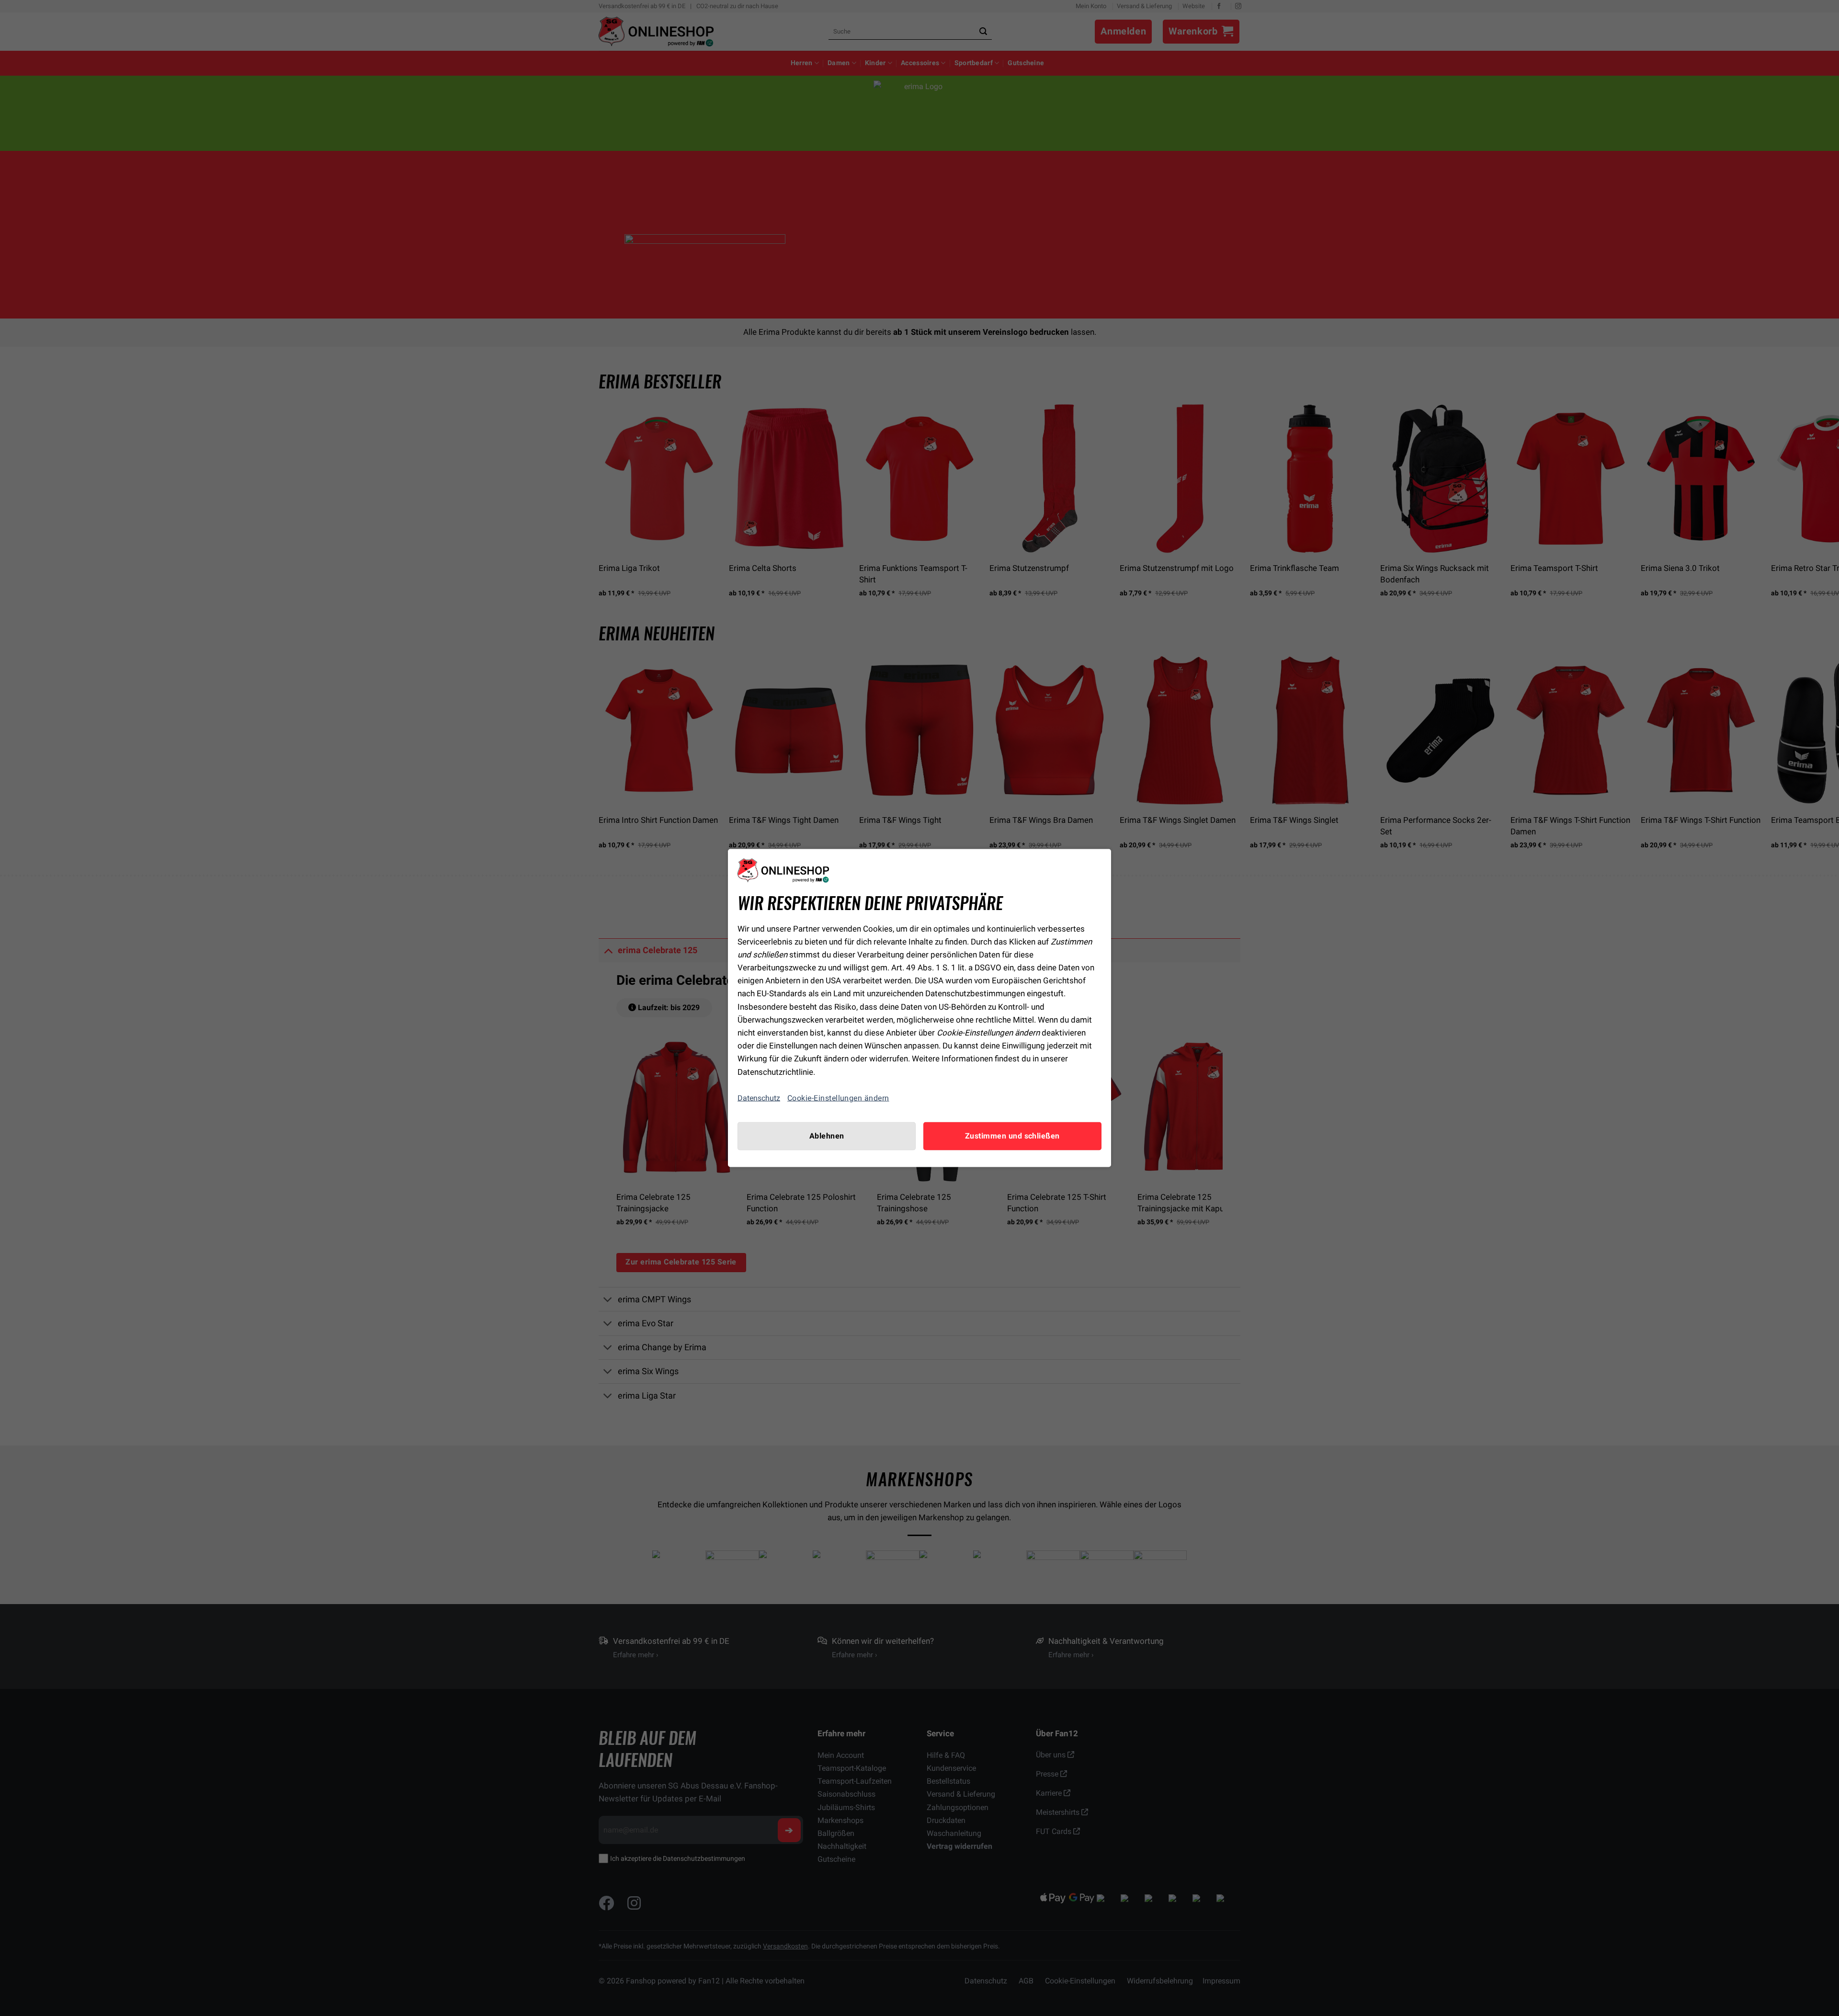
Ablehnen (827, 1136)
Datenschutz (759, 1098)
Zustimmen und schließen (1012, 1136)
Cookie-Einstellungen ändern (838, 1098)
